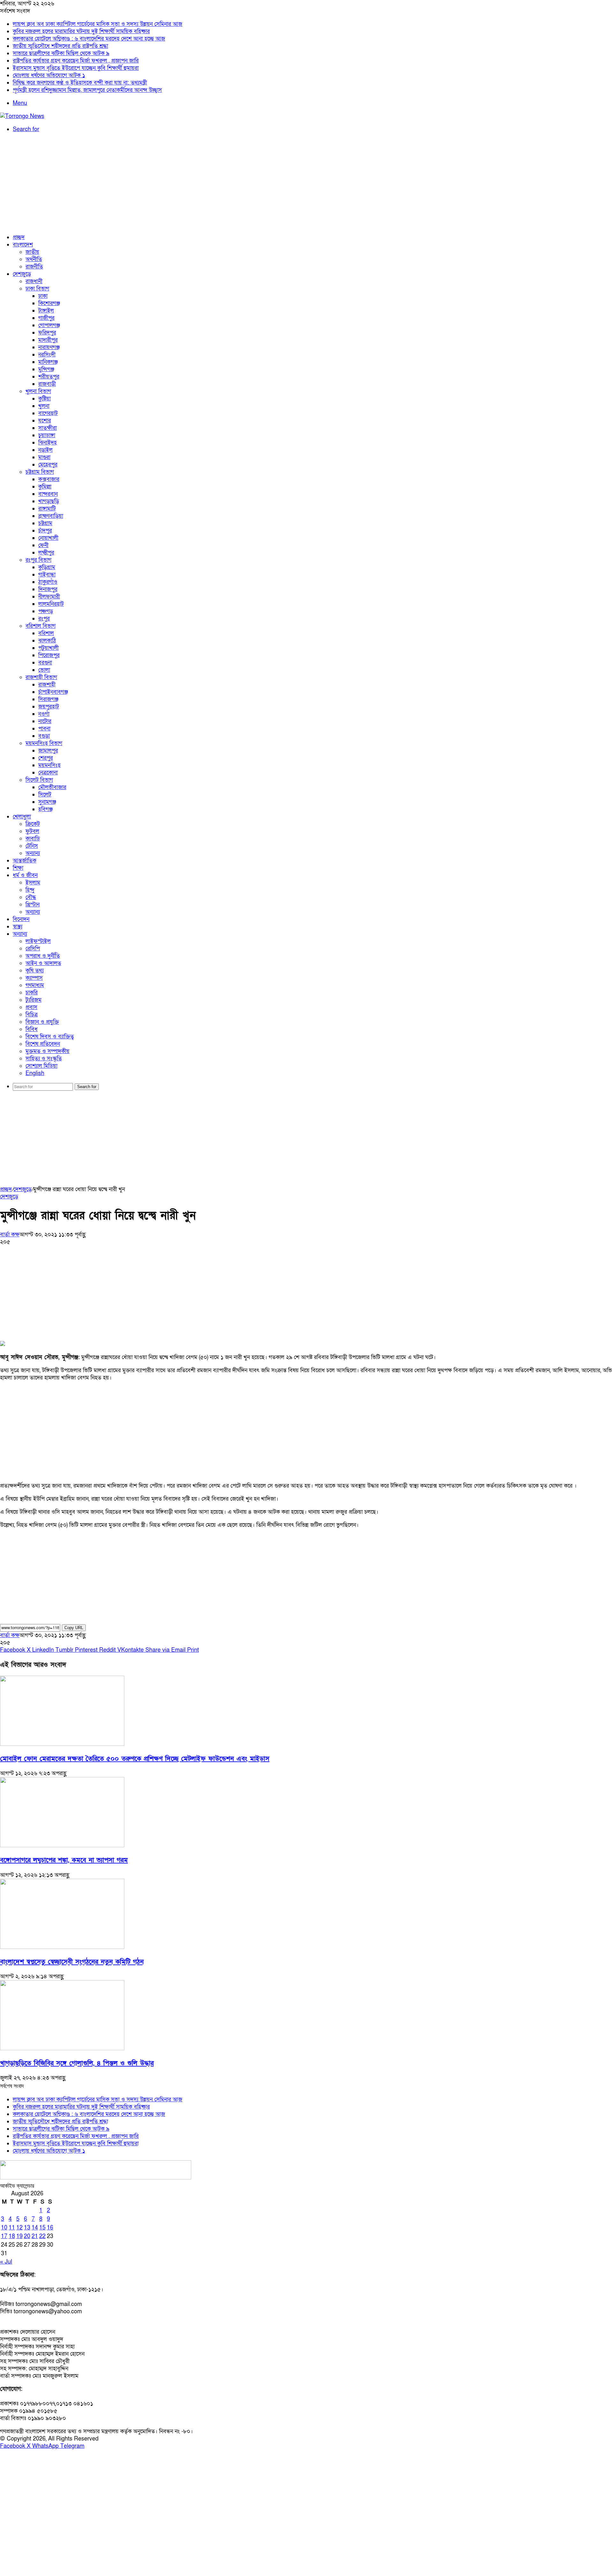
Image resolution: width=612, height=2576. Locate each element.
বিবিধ (32, 1029)
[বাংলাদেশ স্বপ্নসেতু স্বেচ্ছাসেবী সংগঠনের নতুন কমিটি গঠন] (62, 1947)
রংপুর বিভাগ (38, 560)
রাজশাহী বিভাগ (41, 677)
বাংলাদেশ (23, 245)
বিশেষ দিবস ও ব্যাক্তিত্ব (50, 1037)
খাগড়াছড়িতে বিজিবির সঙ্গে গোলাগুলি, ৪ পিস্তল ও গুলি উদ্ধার (77, 2063)
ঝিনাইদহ (47, 443)
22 (42, 2236)
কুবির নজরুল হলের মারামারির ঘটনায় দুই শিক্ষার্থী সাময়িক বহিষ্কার (81, 31)
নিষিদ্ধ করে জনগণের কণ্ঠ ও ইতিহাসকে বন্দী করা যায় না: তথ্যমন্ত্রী (80, 83)
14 (35, 2228)
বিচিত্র (32, 1015)
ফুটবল (32, 831)
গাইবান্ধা (47, 575)
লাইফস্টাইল (38, 941)
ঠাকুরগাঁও (48, 582)
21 (35, 2236)
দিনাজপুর (48, 589)
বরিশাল (46, 633)
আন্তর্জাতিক (25, 861)
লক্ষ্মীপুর (46, 553)
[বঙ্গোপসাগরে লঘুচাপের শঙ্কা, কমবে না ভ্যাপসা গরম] (62, 1845)
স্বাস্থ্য (18, 927)
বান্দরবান (48, 494)
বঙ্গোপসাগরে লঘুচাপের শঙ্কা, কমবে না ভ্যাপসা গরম (64, 1860)
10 (4, 2228)
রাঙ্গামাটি (47, 509)
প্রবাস (31, 1007)
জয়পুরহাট (49, 707)
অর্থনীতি (34, 259)
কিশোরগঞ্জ (49, 303)
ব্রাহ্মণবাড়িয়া (51, 516)
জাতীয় (32, 252)
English (35, 1073)
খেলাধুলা (22, 817)
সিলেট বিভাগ (39, 780)
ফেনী (43, 545)
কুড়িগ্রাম (47, 567)
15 (42, 2228)
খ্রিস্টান (33, 905)
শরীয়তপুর (49, 377)
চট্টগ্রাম (45, 523)
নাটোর (45, 721)
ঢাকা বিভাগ (37, 289)
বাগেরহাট (48, 413)
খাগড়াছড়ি (49, 501)
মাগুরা (44, 457)
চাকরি (32, 993)
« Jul (6, 2262)
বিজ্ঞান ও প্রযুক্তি (42, 1022)
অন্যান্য (33, 853)
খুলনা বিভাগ (38, 391)
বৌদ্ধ (31, 897)
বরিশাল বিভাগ (40, 626)
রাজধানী (34, 281)
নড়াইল (45, 450)
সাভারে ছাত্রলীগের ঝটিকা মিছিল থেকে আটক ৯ (61, 53)
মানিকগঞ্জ (48, 362)
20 (27, 2236)
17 (4, 2236)
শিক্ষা (18, 868)
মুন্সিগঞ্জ (46, 369)
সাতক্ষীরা (47, 428)
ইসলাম (33, 883)
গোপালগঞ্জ (49, 325)
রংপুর (44, 619)
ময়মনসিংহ (49, 765)
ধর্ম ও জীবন (25, 875)
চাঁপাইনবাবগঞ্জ (53, 692)
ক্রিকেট (33, 824)
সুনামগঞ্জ (47, 802)
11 (12, 2228)
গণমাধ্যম (35, 985)
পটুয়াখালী (48, 648)
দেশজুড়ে (22, 274)
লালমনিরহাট (51, 604)
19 (19, 2236)
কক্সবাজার (49, 479)
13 (27, 2228)
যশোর (45, 421)
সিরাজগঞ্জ (48, 699)
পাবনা (44, 729)
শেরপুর (46, 758)
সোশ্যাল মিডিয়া (41, 1066)
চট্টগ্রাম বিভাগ (40, 472)
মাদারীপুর (48, 340)
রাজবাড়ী (47, 384)
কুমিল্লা (45, 487)
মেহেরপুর (48, 465)
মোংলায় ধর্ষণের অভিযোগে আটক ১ (49, 75)
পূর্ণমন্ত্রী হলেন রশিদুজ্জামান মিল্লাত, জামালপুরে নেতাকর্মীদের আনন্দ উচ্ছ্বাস (87, 90)
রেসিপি (33, 949)
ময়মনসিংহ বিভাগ (44, 743)
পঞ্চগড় (46, 611)
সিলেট (45, 795)
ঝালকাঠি (47, 641)
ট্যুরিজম (33, 1000)
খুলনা (44, 406)
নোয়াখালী (48, 538)
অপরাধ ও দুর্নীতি (43, 956)
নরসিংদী (47, 355)
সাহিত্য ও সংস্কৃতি (44, 1059)
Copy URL (74, 1628)
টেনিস (32, 846)
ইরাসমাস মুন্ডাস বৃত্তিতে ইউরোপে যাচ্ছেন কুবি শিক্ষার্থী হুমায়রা (76, 68)
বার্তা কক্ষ (10, 1235)
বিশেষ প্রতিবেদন (43, 1044)
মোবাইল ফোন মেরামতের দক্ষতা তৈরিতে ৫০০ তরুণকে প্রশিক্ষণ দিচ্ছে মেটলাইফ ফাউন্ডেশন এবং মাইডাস (135, 1759)
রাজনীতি (34, 267)
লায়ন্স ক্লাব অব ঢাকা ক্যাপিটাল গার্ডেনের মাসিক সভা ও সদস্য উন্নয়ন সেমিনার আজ (98, 24)
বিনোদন (21, 919)
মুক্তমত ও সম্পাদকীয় (47, 1051)
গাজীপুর (46, 318)
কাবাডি (33, 839)
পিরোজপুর (49, 655)
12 (19, 2228)
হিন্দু (30, 890)
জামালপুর (48, 751)
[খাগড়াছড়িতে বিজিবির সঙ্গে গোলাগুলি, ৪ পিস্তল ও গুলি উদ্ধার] (62, 2049)
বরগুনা (45, 663)
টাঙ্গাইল (46, 311)
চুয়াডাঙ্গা (47, 435)
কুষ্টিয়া (44, 399)
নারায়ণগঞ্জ (49, 347)
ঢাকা (43, 296)
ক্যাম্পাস (34, 978)
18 (12, 2236)
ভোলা (44, 670)
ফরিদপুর (47, 333)
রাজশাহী (47, 685)
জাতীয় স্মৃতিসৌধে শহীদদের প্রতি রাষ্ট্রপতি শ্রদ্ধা (60, 46)
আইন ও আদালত (43, 963)
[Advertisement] (306, 183)
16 (50, 2228)
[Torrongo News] (22, 116)
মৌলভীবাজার (52, 787)
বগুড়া (44, 736)
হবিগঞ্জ (45, 809)
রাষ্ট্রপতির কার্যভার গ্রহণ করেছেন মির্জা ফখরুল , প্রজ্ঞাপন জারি (76, 61)
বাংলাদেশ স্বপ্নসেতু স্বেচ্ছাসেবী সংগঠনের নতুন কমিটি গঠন (72, 1962)
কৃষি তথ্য (35, 971)
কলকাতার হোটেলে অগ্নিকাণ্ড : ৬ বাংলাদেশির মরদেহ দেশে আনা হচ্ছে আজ (89, 39)
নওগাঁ (44, 714)
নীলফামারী (49, 597)
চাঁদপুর (45, 531)
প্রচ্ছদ (19, 237)
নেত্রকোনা (48, 773)
